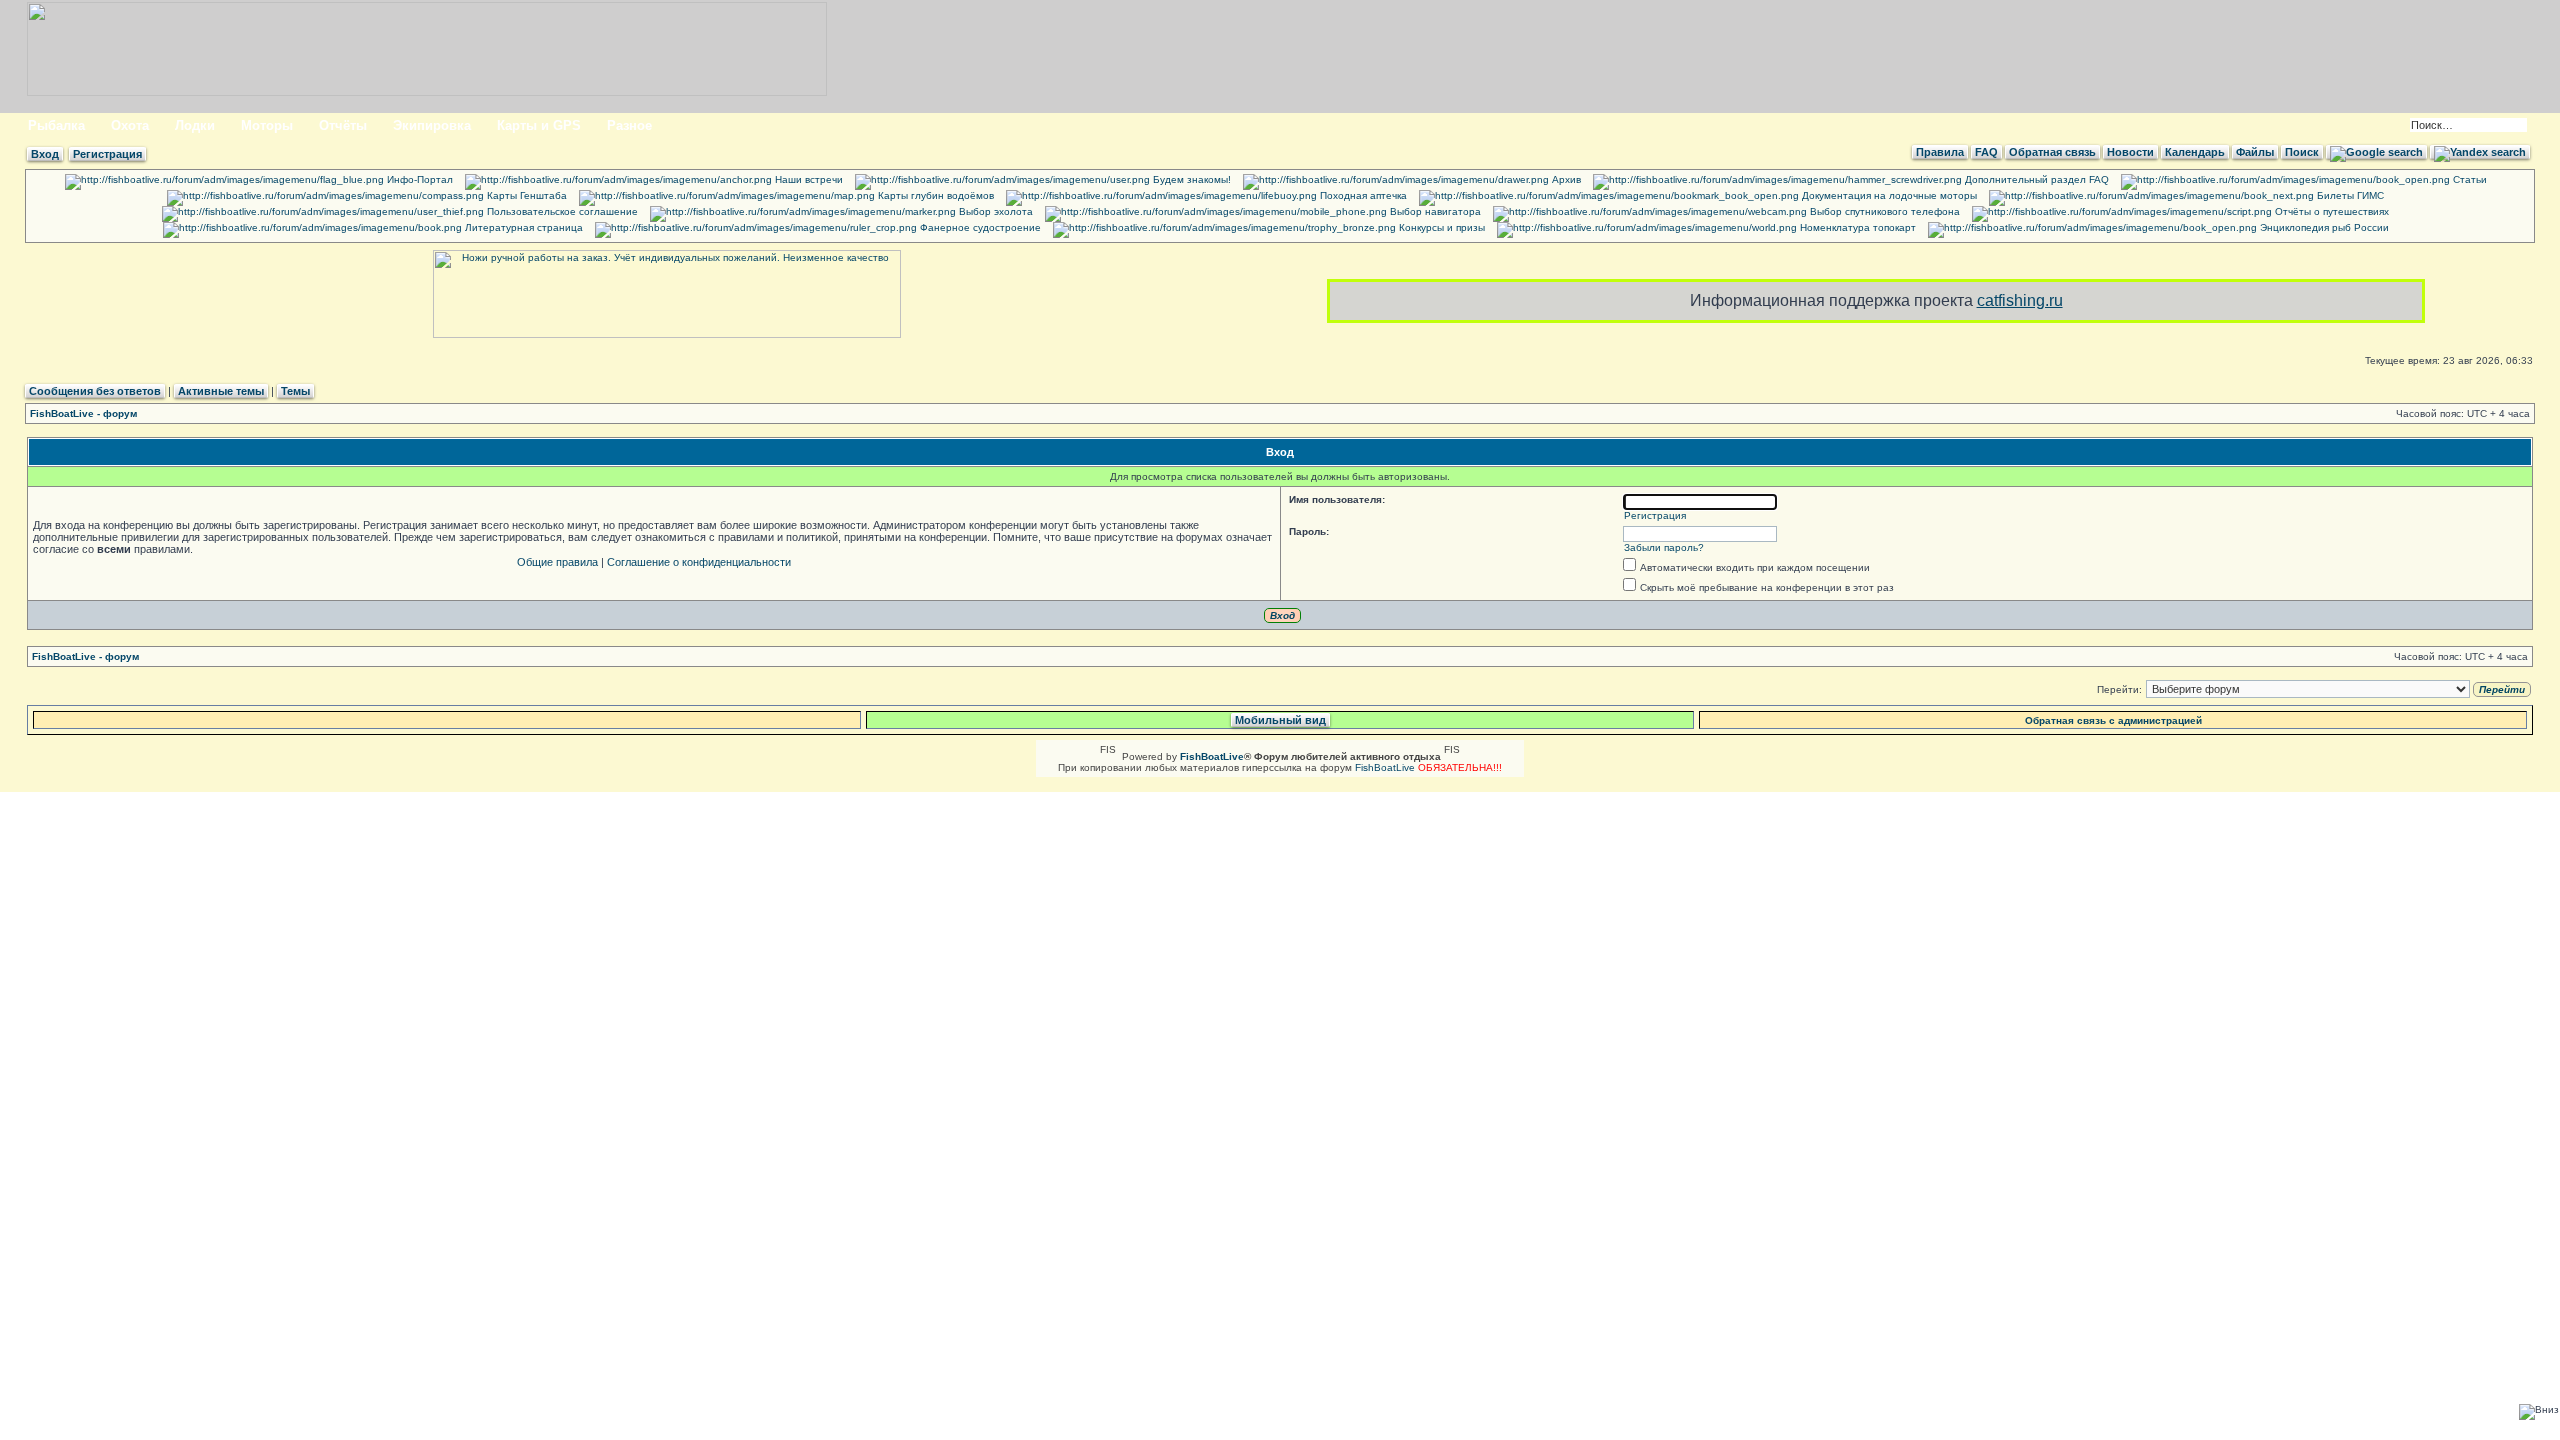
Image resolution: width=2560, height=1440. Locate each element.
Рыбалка (56, 125)
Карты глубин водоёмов (934, 195)
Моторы (267, 125)
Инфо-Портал (418, 179)
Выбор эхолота (994, 211)
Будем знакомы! (1190, 179)
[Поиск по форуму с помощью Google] (2376, 152)
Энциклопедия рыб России (2323, 227)
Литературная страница (522, 227)
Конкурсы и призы (1440, 227)
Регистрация (107, 154)
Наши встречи (807, 179)
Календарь (2195, 152)
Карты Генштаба (525, 195)
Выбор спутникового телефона (1883, 211)
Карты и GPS (539, 125)
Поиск (2302, 152)
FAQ (1986, 152)
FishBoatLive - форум (83, 413)
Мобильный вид (1280, 720)
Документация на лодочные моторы (1888, 195)
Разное (629, 125)
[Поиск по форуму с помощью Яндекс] (2480, 152)
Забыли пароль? (1664, 547)
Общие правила (557, 562)
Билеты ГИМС (2349, 195)
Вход (45, 154)
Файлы (2255, 152)
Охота (130, 125)
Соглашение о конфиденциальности (699, 562)
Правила (1940, 152)
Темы (295, 391)
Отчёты (343, 125)
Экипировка (432, 125)
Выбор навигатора (1434, 211)
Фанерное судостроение (979, 227)
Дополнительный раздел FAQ (2035, 179)
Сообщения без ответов (95, 391)
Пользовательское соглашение (561, 211)
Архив (1565, 179)
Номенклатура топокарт (1856, 227)
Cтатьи (2468, 179)
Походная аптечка (1362, 195)
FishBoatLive (1385, 767)
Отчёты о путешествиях (2330, 211)
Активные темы (221, 391)
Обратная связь (2052, 152)
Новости (2130, 152)
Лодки (195, 125)
